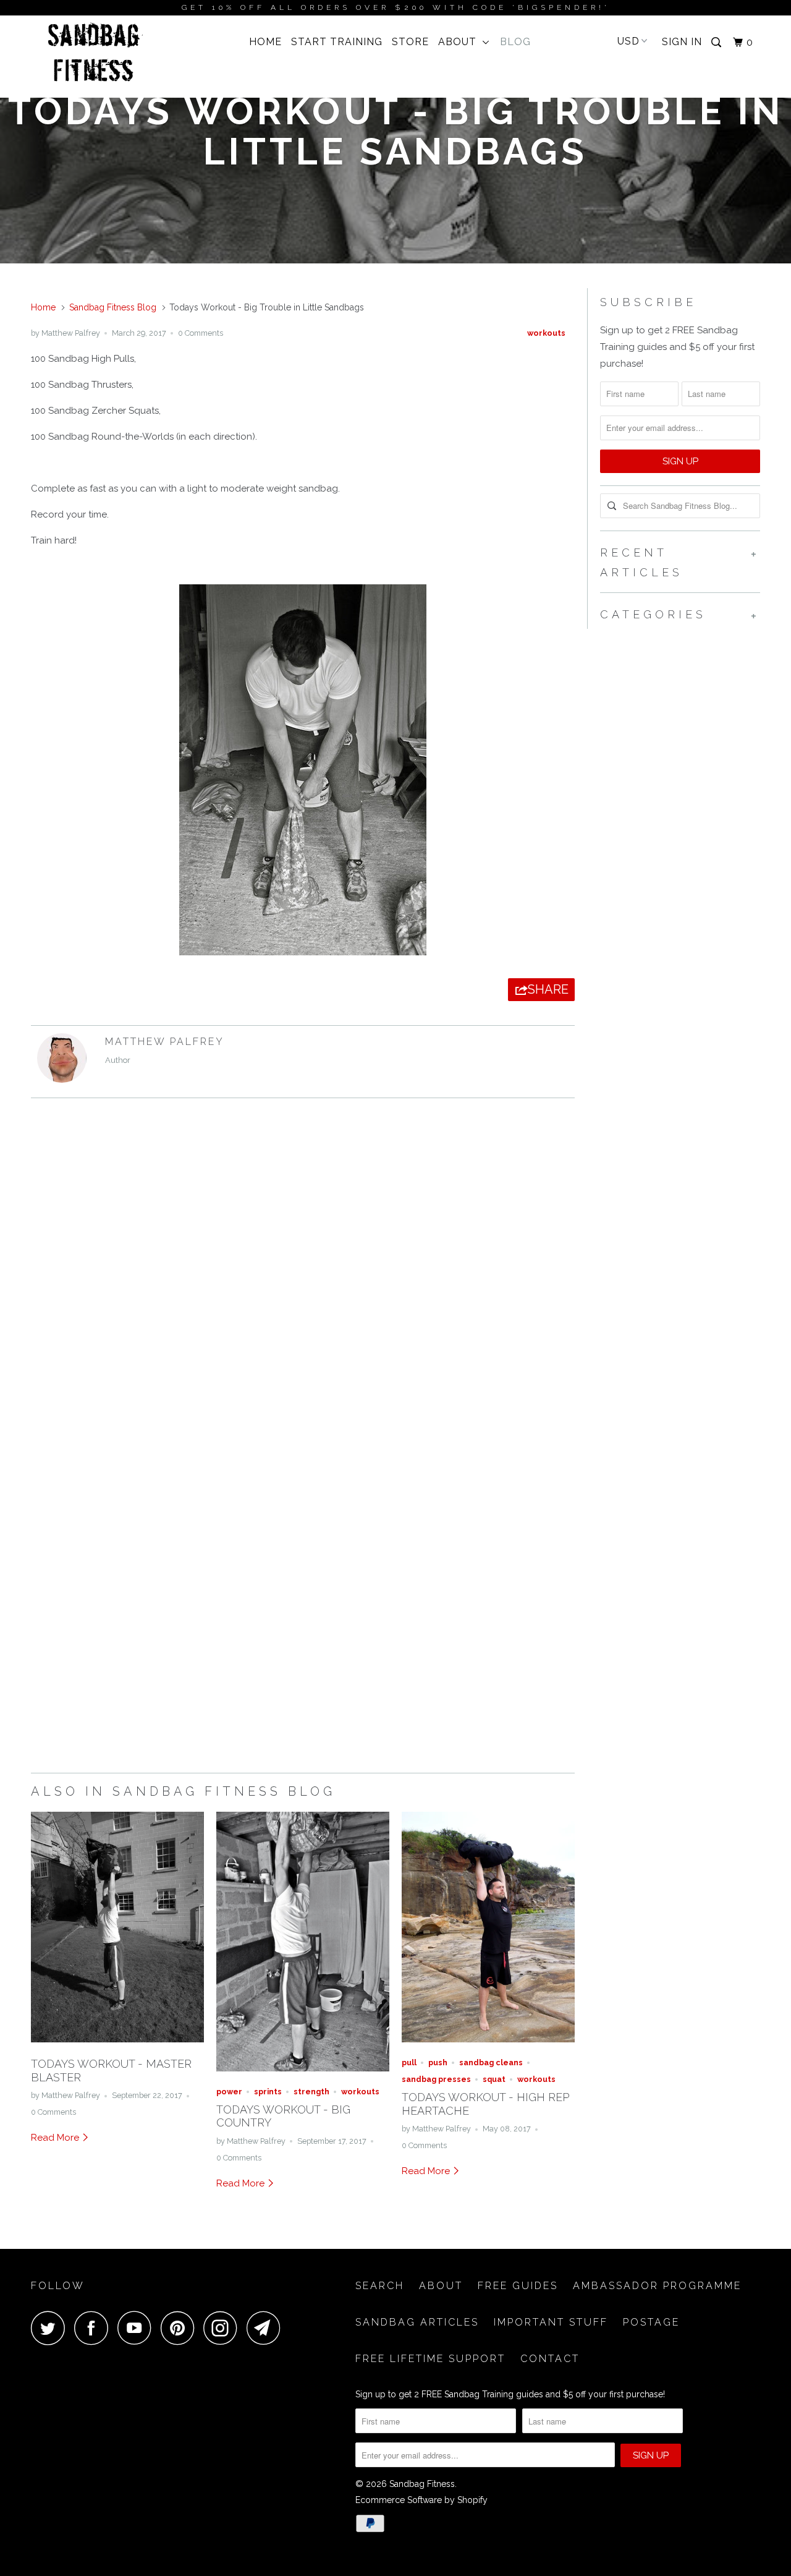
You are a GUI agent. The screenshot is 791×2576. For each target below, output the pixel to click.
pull (409, 2062)
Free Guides (518, 2286)
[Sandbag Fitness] (94, 57)
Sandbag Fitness (422, 2484)
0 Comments (201, 333)
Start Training (337, 42)
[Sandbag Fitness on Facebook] (95, 2328)
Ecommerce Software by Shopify (421, 2500)
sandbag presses (436, 2079)
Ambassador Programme (657, 2286)
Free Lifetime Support (430, 2359)
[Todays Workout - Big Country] (303, 2075)
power (229, 2092)
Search (380, 2286)
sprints (268, 2092)
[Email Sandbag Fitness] (267, 2328)
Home (265, 42)
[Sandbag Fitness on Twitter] (51, 2328)
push (438, 2062)
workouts (546, 333)
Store (410, 42)
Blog (515, 42)
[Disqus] (303, 1277)
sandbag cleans (491, 2062)
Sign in (682, 42)
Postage (651, 2322)
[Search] (717, 43)
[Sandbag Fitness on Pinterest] (181, 2328)
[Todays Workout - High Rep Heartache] (488, 2045)
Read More (56, 2138)
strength (311, 2092)
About (460, 42)
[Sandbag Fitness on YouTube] (138, 2328)
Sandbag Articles (417, 2322)
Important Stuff (551, 2322)
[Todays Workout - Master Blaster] (117, 2045)
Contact (550, 2359)
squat (494, 2079)
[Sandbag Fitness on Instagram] (224, 2328)
